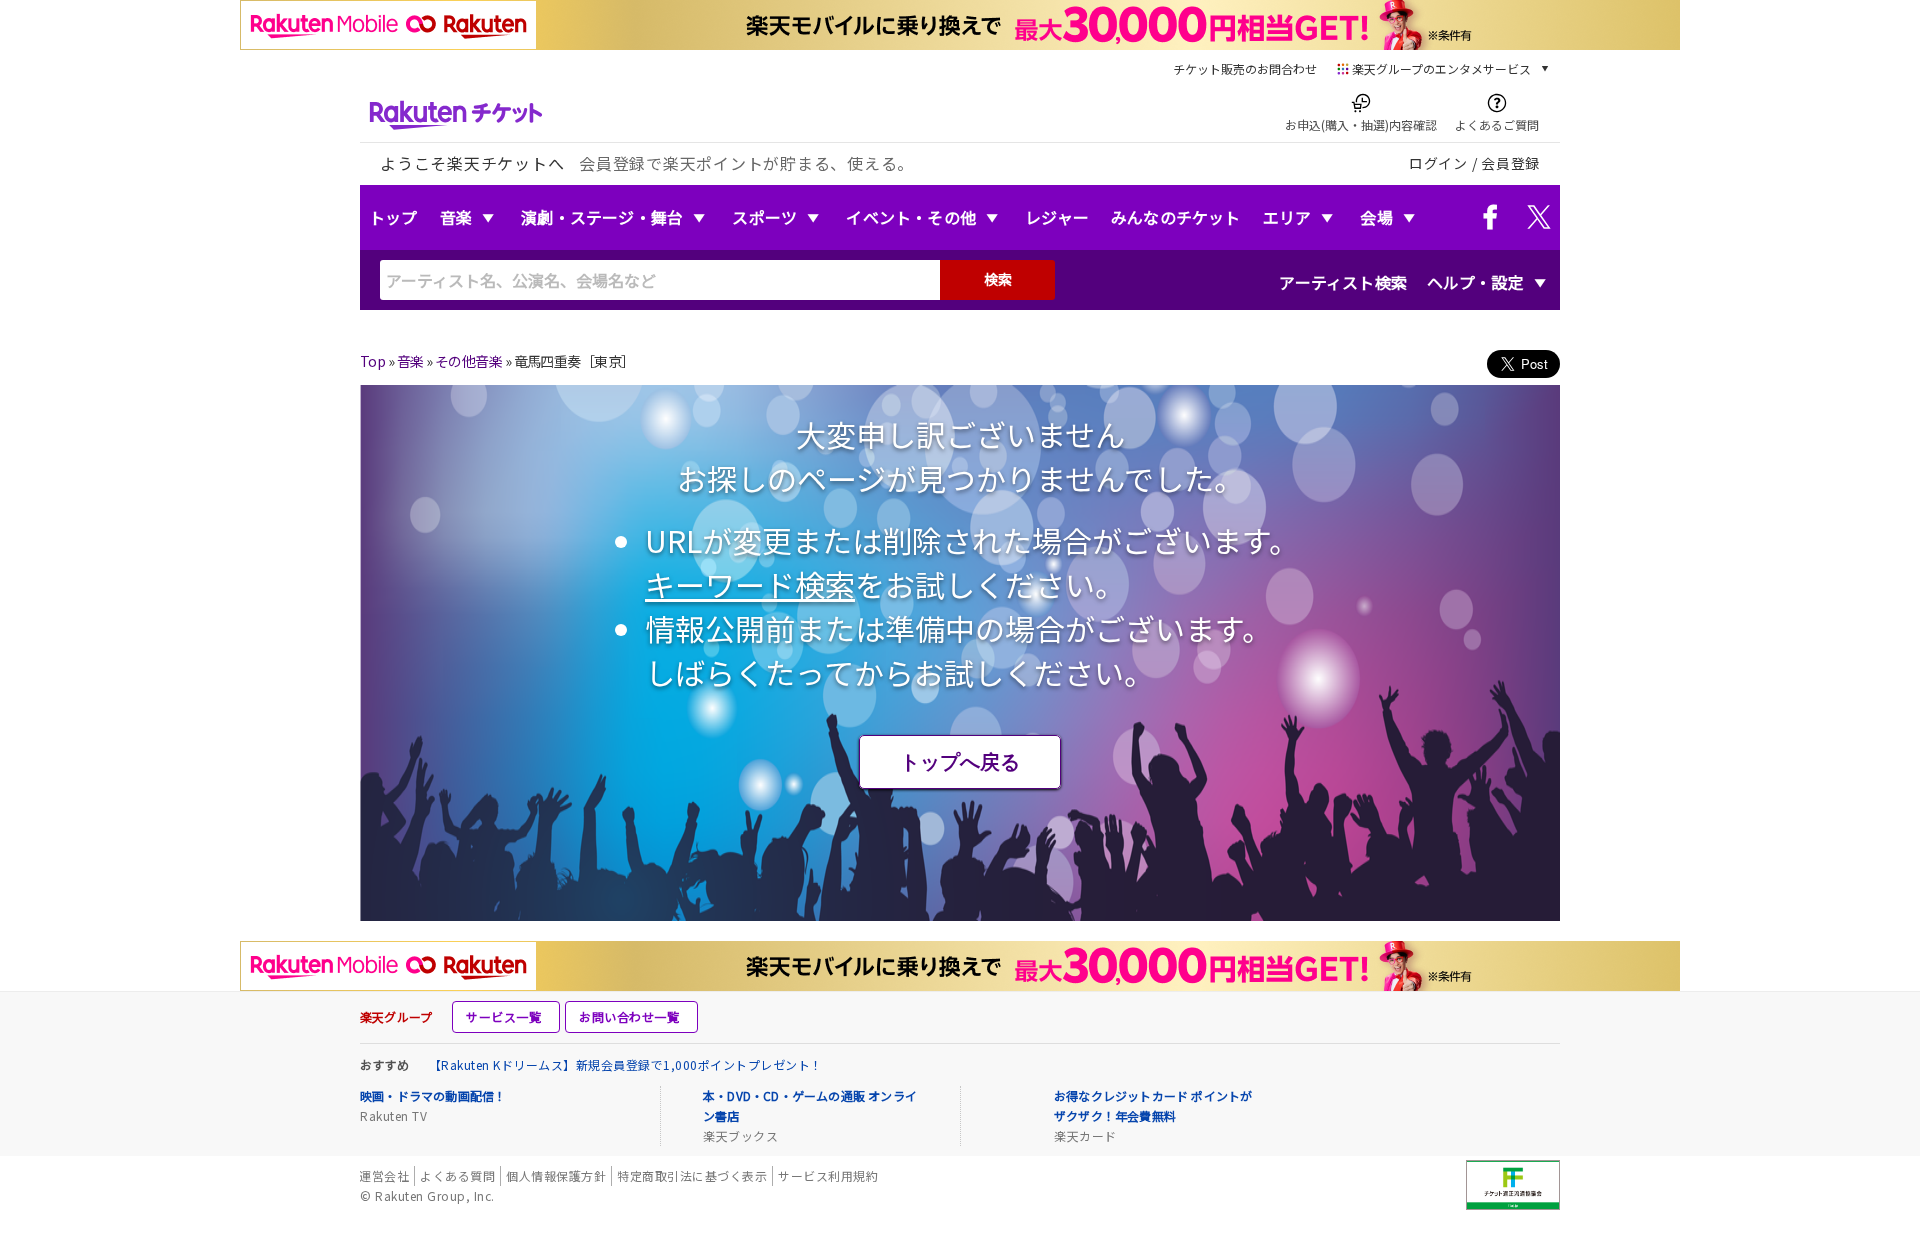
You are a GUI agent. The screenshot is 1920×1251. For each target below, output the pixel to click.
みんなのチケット (1176, 217)
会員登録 (1510, 163)
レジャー (1057, 217)
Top (372, 361)
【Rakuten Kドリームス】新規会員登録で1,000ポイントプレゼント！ (626, 1064)
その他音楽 (468, 361)
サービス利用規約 (828, 1175)
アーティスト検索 (1343, 282)
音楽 (456, 217)
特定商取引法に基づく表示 (692, 1175)
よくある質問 (457, 1175)
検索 (998, 279)
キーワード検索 (750, 584)
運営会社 (384, 1175)
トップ (393, 217)
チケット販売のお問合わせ (1245, 68)
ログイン (1438, 163)
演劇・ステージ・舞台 (602, 217)
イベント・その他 (911, 217)
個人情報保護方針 (556, 1175)
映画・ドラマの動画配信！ (433, 1095)
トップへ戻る (960, 762)
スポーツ (764, 217)
